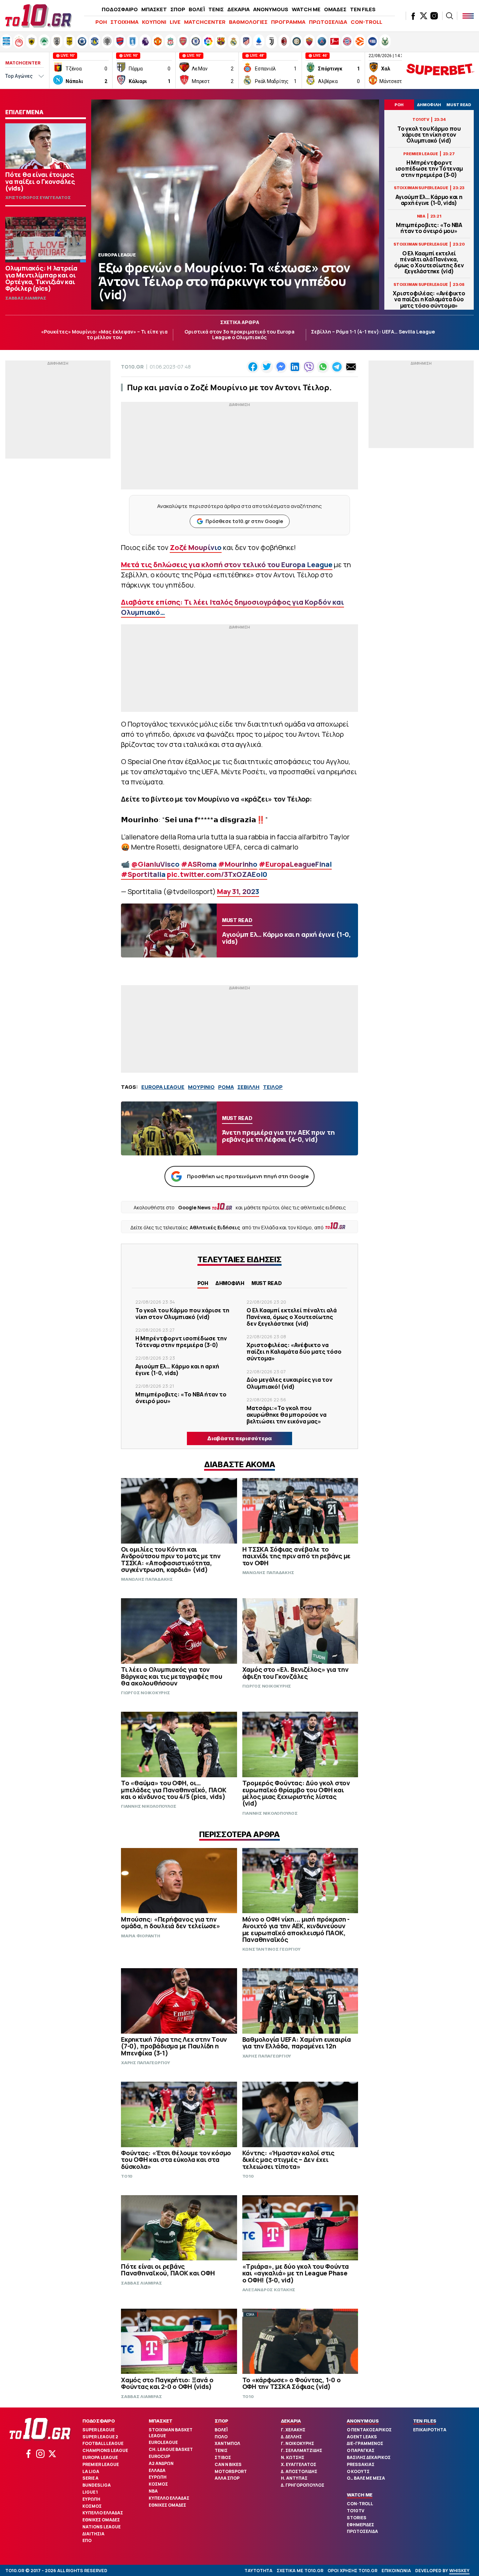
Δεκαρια (291, 2421)
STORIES (357, 2518)
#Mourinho (238, 864)
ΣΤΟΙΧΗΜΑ (124, 22)
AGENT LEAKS (362, 2437)
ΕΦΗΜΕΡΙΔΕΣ (360, 2525)
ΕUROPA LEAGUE (163, 1087)
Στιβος (223, 2457)
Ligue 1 (90, 2492)
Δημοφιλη (230, 1283)
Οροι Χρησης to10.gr (352, 2571)
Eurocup (159, 2456)
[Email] (351, 367)
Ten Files (425, 2421)
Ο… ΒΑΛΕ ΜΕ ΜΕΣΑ (366, 2478)
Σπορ (221, 2421)
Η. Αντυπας (294, 2478)
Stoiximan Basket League (171, 2433)
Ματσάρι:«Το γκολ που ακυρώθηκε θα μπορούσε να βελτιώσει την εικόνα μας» (286, 1415)
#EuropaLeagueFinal (295, 864)
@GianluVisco (155, 864)
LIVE (175, 22)
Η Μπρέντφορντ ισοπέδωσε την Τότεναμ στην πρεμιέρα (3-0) (429, 169)
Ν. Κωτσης (293, 2457)
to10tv (356, 2511)
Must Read (267, 1283)
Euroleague (163, 2442)
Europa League (100, 2457)
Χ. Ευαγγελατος (299, 2464)
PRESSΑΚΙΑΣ (361, 2464)
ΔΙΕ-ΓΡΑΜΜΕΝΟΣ (365, 2443)
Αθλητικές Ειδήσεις (215, 1227)
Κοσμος (92, 2506)
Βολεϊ (221, 2430)
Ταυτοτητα (258, 2571)
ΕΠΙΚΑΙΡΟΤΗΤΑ (430, 2430)
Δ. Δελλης (291, 2437)
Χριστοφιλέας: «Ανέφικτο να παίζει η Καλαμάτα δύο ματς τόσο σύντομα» (429, 300)
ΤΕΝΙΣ (216, 9)
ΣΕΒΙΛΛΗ (248, 1087)
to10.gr (132, 367)
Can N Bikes (228, 2464)
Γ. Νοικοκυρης (298, 2443)
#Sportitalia (143, 874)
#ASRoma (199, 864)
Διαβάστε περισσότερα (239, 1438)
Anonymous (363, 2421)
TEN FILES (363, 9)
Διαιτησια (93, 2534)
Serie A (90, 2478)
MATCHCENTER (205, 22)
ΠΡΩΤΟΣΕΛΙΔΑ (328, 22)
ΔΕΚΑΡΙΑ (238, 9)
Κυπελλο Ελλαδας (103, 2513)
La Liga (91, 2471)
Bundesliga (97, 2485)
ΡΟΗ (101, 22)
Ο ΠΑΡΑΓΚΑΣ (361, 2450)
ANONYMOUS (271, 9)
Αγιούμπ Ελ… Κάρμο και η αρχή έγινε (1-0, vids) (429, 200)
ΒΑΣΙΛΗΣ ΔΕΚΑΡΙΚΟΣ (369, 2457)
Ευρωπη (91, 2499)
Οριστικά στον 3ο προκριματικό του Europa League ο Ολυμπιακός (239, 335)
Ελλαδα (157, 2470)
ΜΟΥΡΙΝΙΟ (201, 1087)
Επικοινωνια (396, 2571)
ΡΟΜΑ (226, 1087)
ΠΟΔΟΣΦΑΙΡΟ (120, 9)
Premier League (101, 2464)
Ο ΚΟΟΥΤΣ (358, 2471)
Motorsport (231, 2471)
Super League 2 (100, 2437)
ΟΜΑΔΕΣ (335, 9)
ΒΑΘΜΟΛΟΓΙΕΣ (248, 22)
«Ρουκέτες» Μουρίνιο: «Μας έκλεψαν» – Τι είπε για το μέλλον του (104, 335)
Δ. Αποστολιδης (299, 2471)
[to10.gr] (39, 16)
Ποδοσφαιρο (99, 2421)
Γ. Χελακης (293, 2430)
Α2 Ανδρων (161, 2463)
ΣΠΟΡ (178, 9)
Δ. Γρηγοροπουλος (303, 2485)
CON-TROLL (366, 22)
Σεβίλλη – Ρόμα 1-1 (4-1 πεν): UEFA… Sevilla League (373, 332)
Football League (103, 2443)
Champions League (105, 2450)
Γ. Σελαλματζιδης (302, 2450)
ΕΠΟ (87, 2540)
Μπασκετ (161, 2421)
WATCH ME (306, 9)
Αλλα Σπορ (227, 2478)
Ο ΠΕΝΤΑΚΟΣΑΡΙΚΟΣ (369, 2430)
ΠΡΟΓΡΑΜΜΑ (288, 22)
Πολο (221, 2437)
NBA (153, 2491)
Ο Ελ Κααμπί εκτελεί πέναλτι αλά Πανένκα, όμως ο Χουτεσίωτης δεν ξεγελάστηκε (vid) (429, 263)
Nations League (102, 2527)
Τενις (221, 2450)
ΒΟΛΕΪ (197, 9)
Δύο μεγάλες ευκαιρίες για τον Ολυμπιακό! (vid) (289, 1383)
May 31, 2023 (238, 891)
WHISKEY (459, 2571)
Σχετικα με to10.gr (300, 2571)
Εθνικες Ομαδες (101, 2520)
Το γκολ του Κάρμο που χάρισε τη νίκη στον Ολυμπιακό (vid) (429, 135)
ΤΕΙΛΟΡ (273, 1087)
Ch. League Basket (171, 2449)
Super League (99, 2430)
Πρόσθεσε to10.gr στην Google (244, 521)
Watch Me (360, 2495)
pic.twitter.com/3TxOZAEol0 (217, 874)
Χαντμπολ (227, 2443)
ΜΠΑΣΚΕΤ (154, 9)
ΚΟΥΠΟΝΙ (154, 22)
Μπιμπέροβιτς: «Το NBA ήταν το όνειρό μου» (429, 228)
